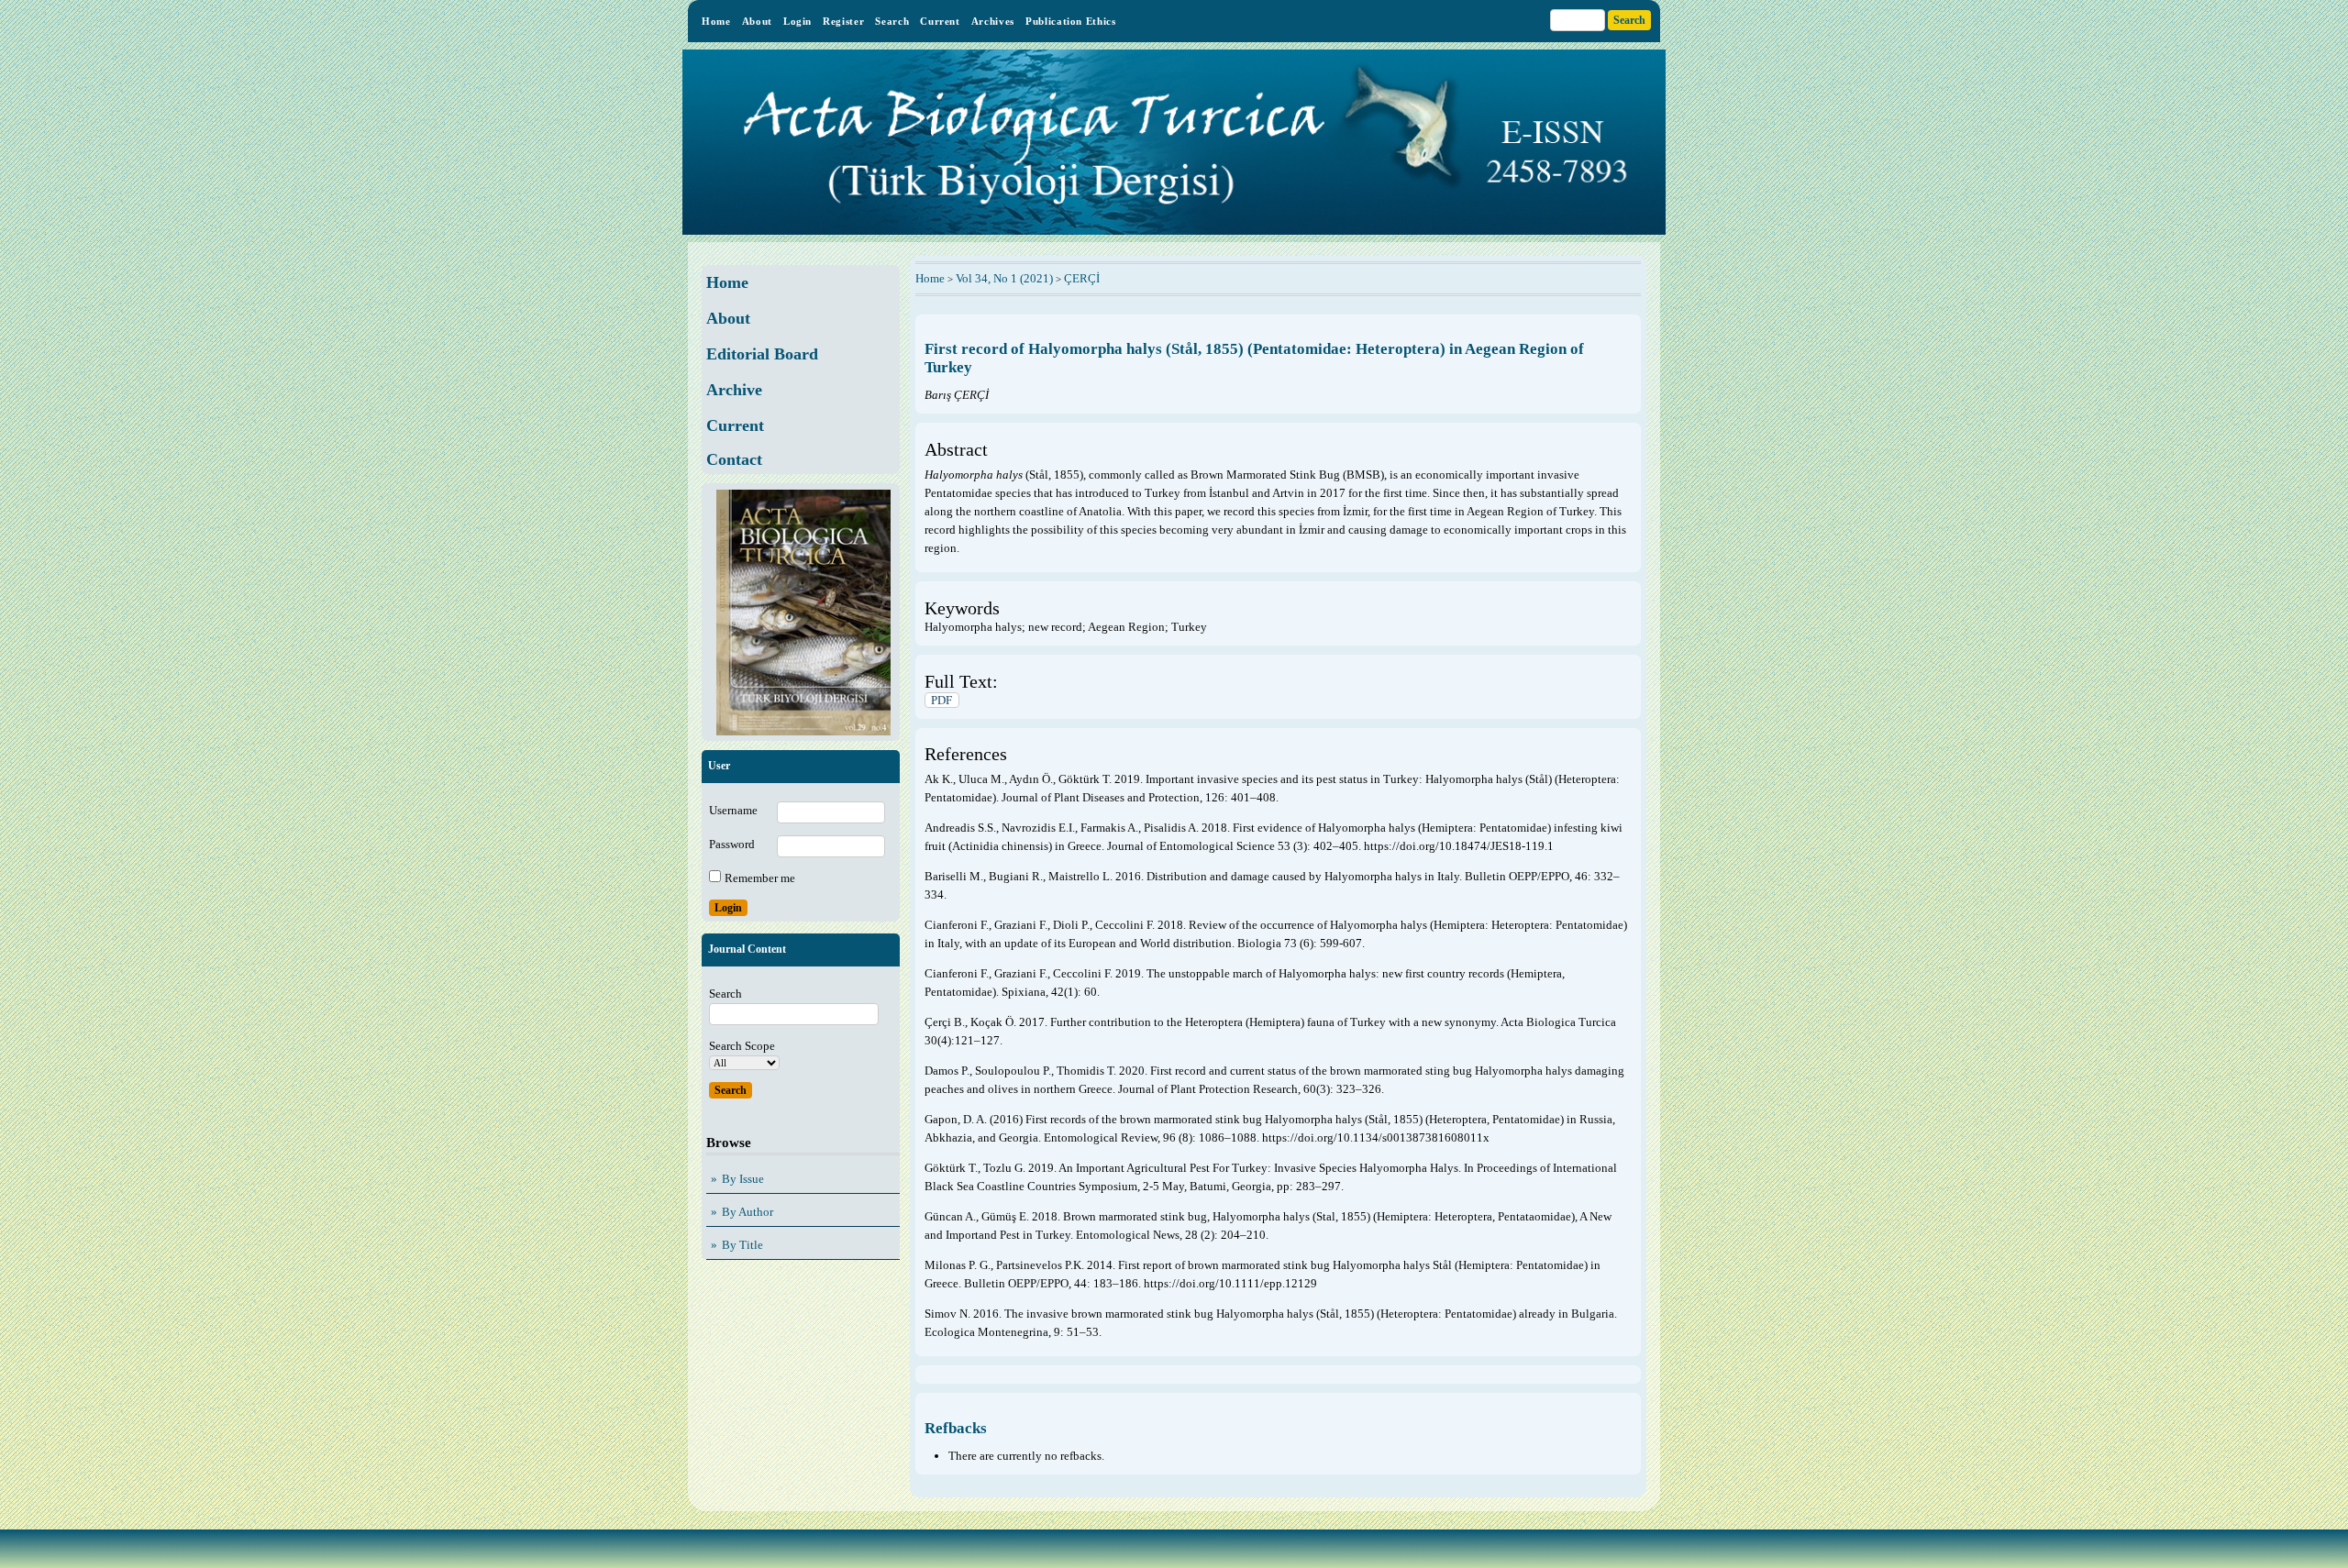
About (757, 21)
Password (732, 844)
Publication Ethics (1071, 21)
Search (892, 21)
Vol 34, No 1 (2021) (1004, 278)
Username (733, 810)
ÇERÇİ (1082, 278)
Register (843, 21)
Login (797, 21)
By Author (748, 1212)
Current (940, 21)
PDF (941, 700)
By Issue (743, 1179)
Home (716, 21)
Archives (993, 21)
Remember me (760, 878)
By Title (742, 1245)
